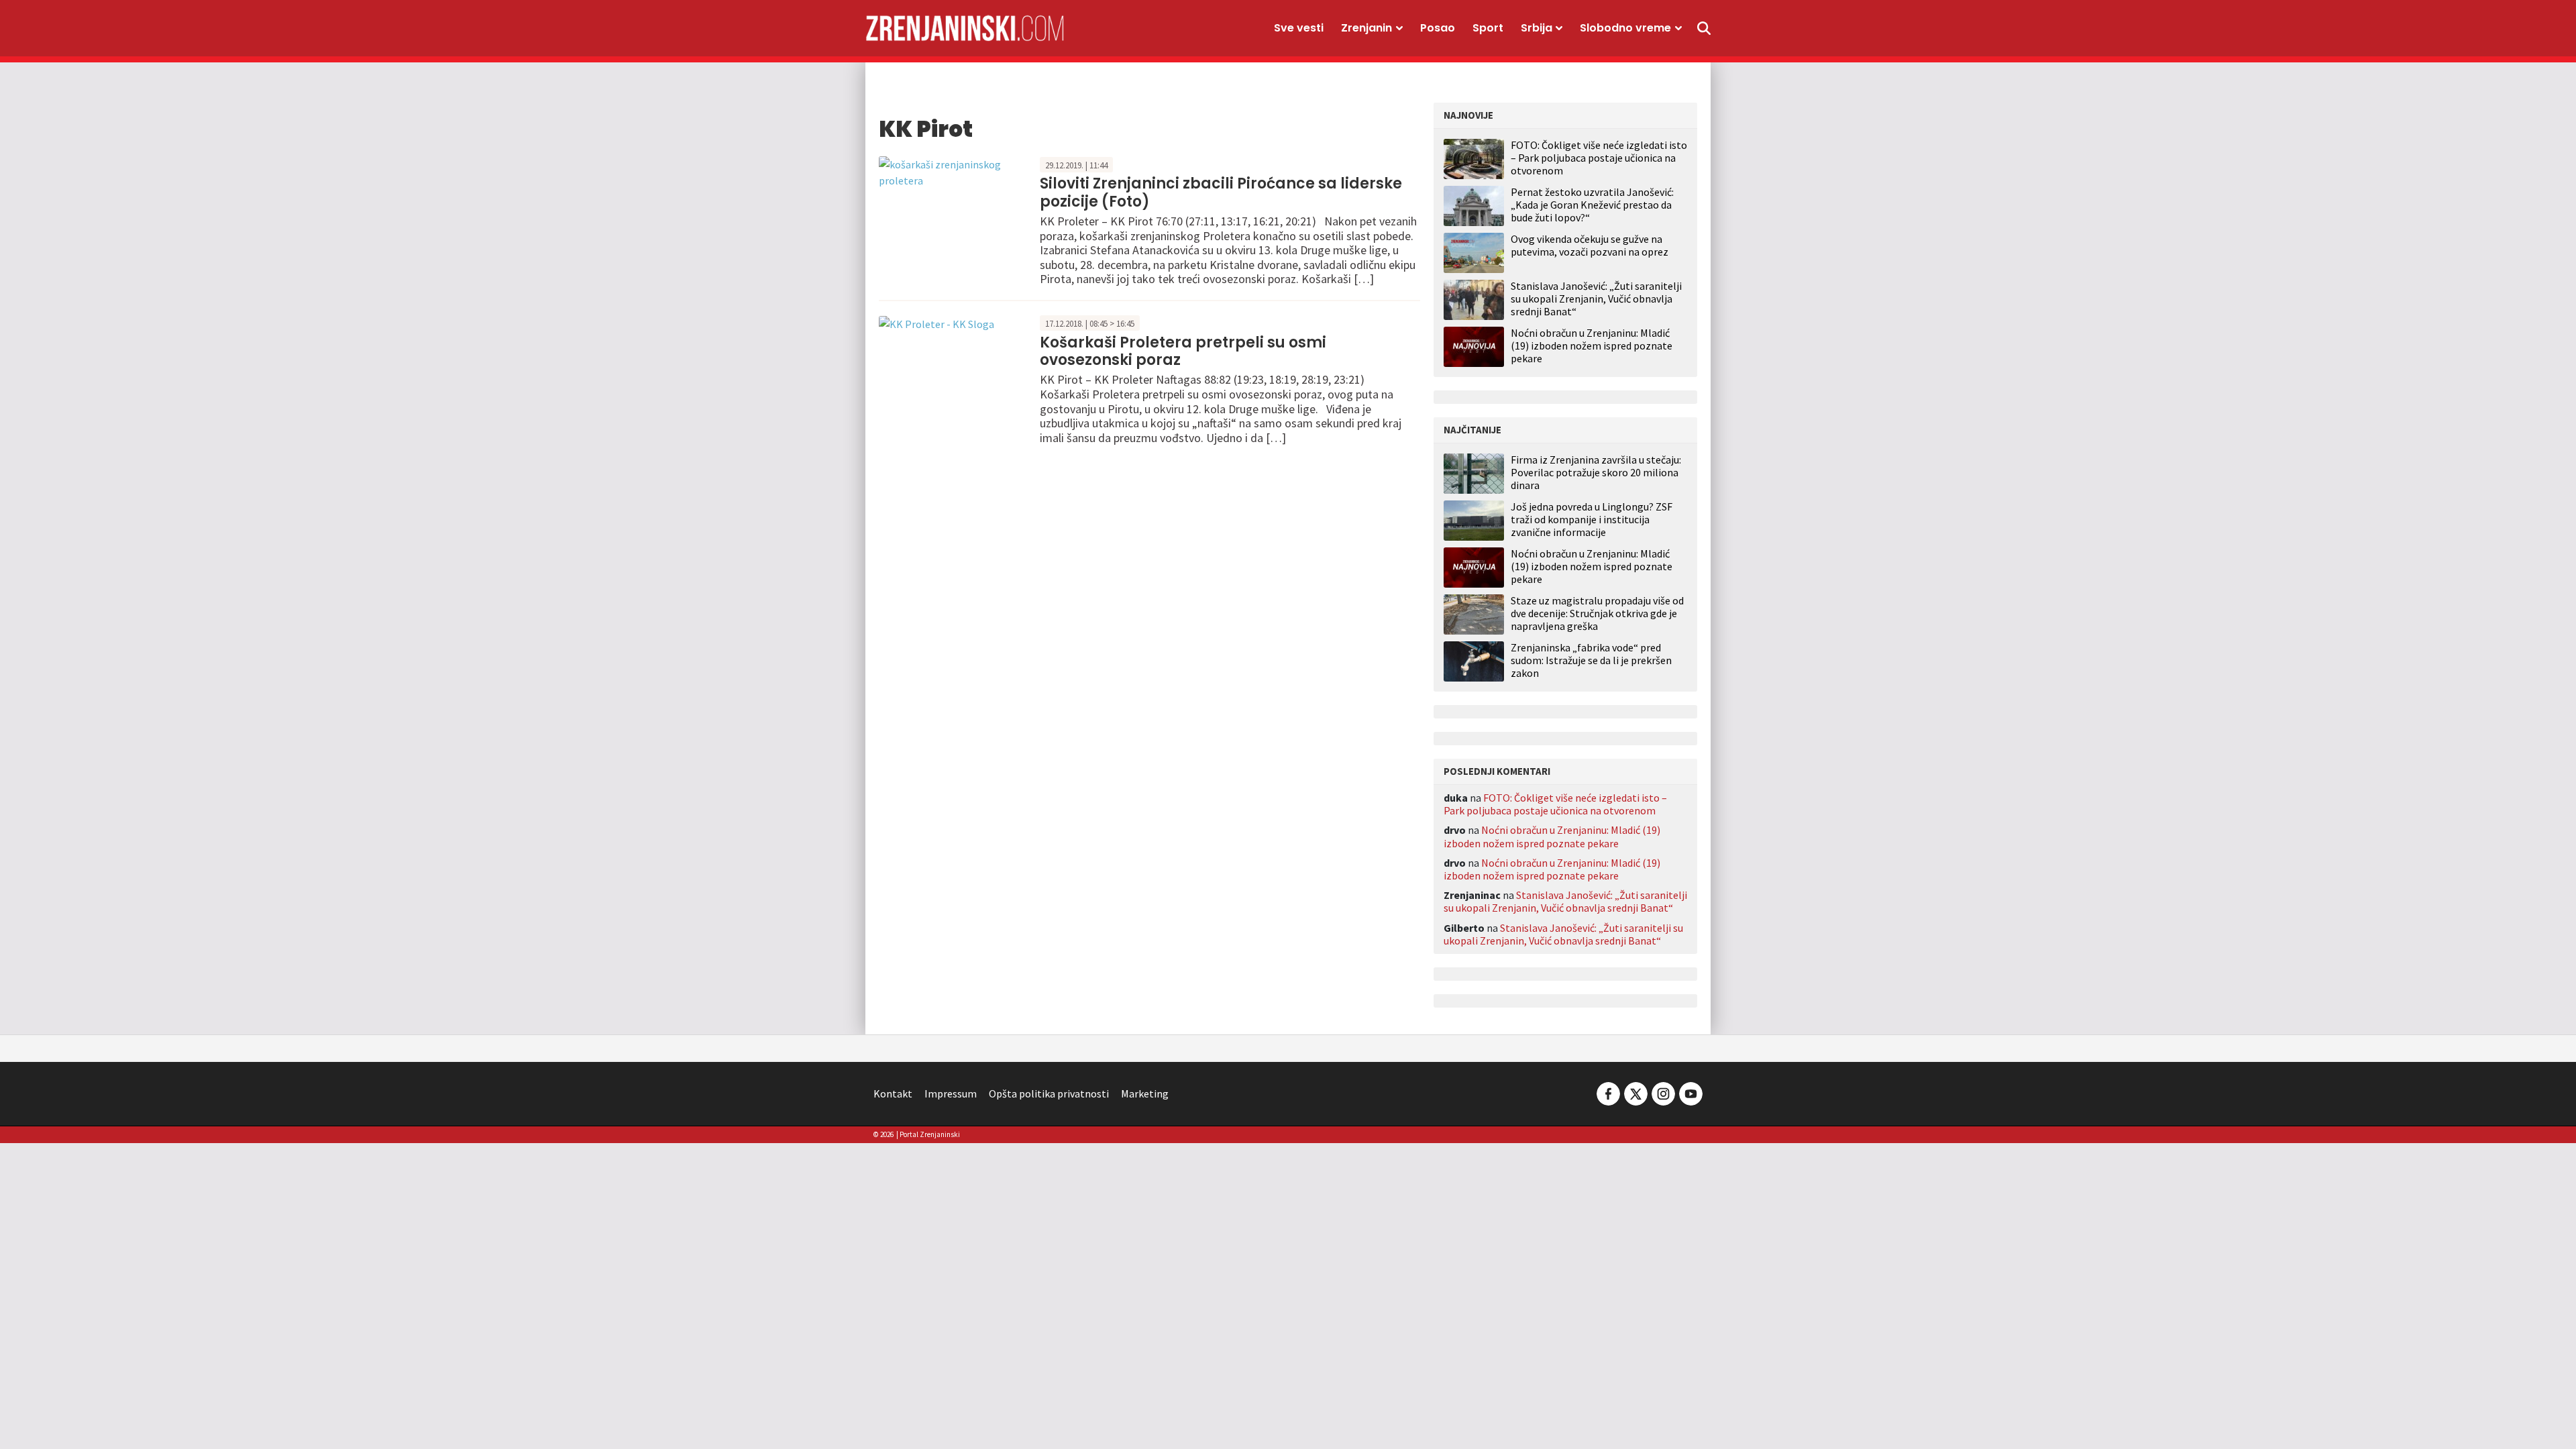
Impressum (951, 1093)
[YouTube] (1690, 1092)
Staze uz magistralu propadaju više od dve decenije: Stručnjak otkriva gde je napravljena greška (1597, 613)
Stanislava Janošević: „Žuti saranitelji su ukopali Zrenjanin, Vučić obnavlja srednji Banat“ (1596, 299)
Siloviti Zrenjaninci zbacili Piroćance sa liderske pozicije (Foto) (1221, 192)
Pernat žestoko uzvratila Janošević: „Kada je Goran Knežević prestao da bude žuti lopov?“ (1592, 205)
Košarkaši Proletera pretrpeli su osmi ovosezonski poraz (1183, 351)
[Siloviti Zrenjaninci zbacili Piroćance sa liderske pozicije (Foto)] (956, 170)
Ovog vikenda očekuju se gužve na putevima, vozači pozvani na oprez (1590, 245)
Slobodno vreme (1625, 28)
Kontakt (893, 1093)
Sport (1488, 28)
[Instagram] (1663, 1092)
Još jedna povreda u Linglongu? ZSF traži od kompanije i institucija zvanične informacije (1592, 520)
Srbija (1537, 28)
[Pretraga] (1704, 28)
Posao (1438, 28)
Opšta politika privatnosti (1049, 1093)
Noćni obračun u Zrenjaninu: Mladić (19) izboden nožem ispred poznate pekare (1592, 345)
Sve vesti (1299, 28)
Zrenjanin (1366, 28)
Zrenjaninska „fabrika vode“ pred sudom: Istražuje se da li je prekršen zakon (1591, 660)
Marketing (1145, 1093)
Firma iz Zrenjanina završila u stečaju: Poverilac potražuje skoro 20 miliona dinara (1596, 473)
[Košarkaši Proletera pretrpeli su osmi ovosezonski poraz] (936, 323)
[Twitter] (1636, 1092)
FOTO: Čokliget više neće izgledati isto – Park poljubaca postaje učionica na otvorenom (1599, 158)
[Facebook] (1608, 1092)
